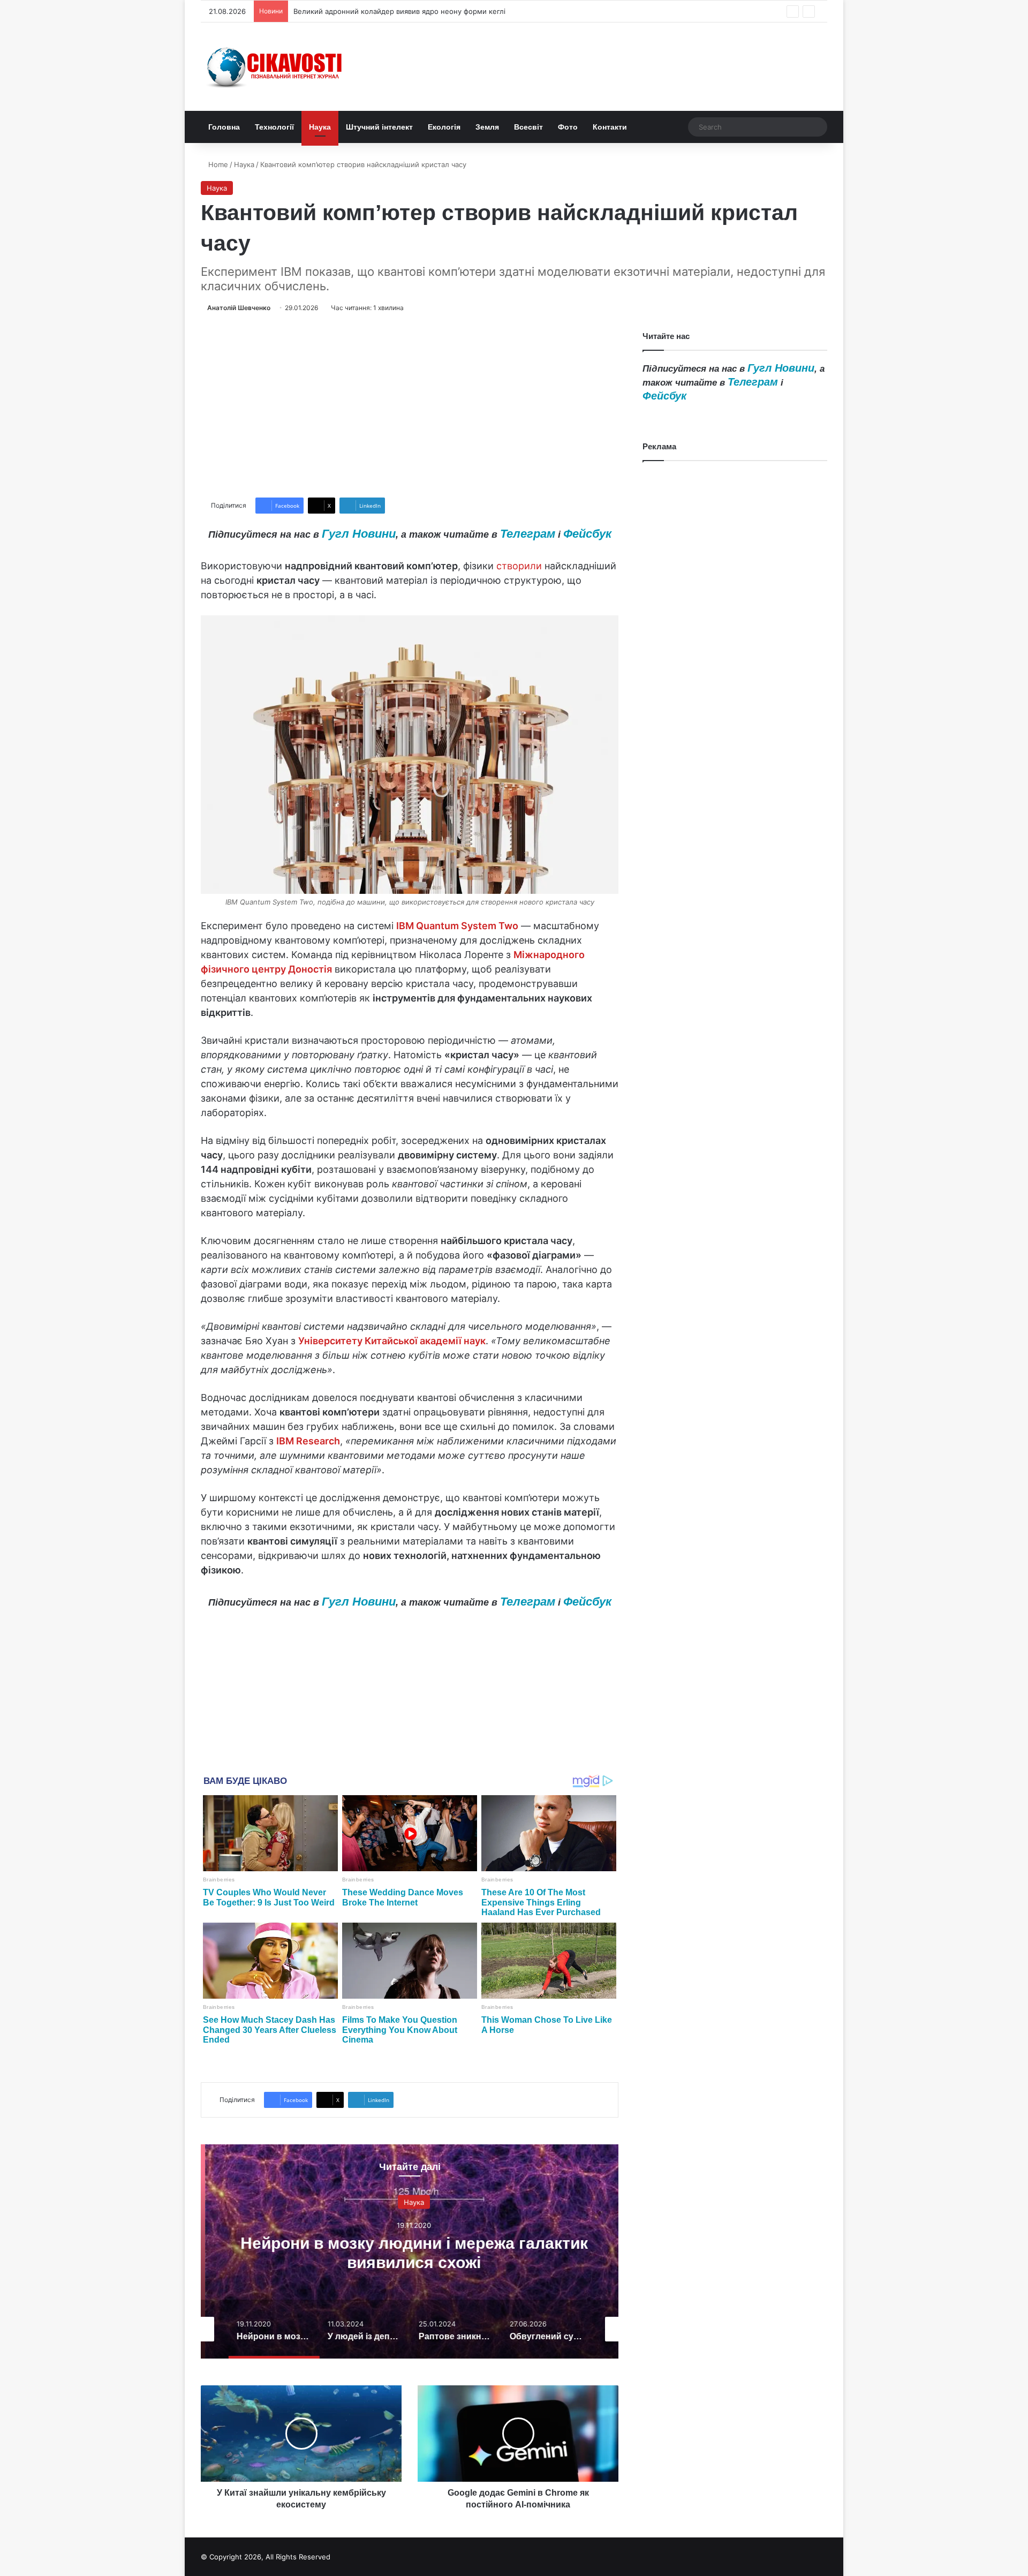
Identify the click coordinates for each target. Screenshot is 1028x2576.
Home (217, 164)
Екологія (444, 127)
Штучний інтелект (379, 127)
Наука (320, 127)
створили (519, 566)
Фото (568, 127)
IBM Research (308, 1441)
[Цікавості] (276, 67)
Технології (274, 127)
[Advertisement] (410, 405)
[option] (410, 2251)
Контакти (610, 127)
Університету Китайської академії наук (392, 1341)
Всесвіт (528, 127)
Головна (224, 127)
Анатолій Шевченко (239, 308)
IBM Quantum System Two (457, 926)
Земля (487, 127)
